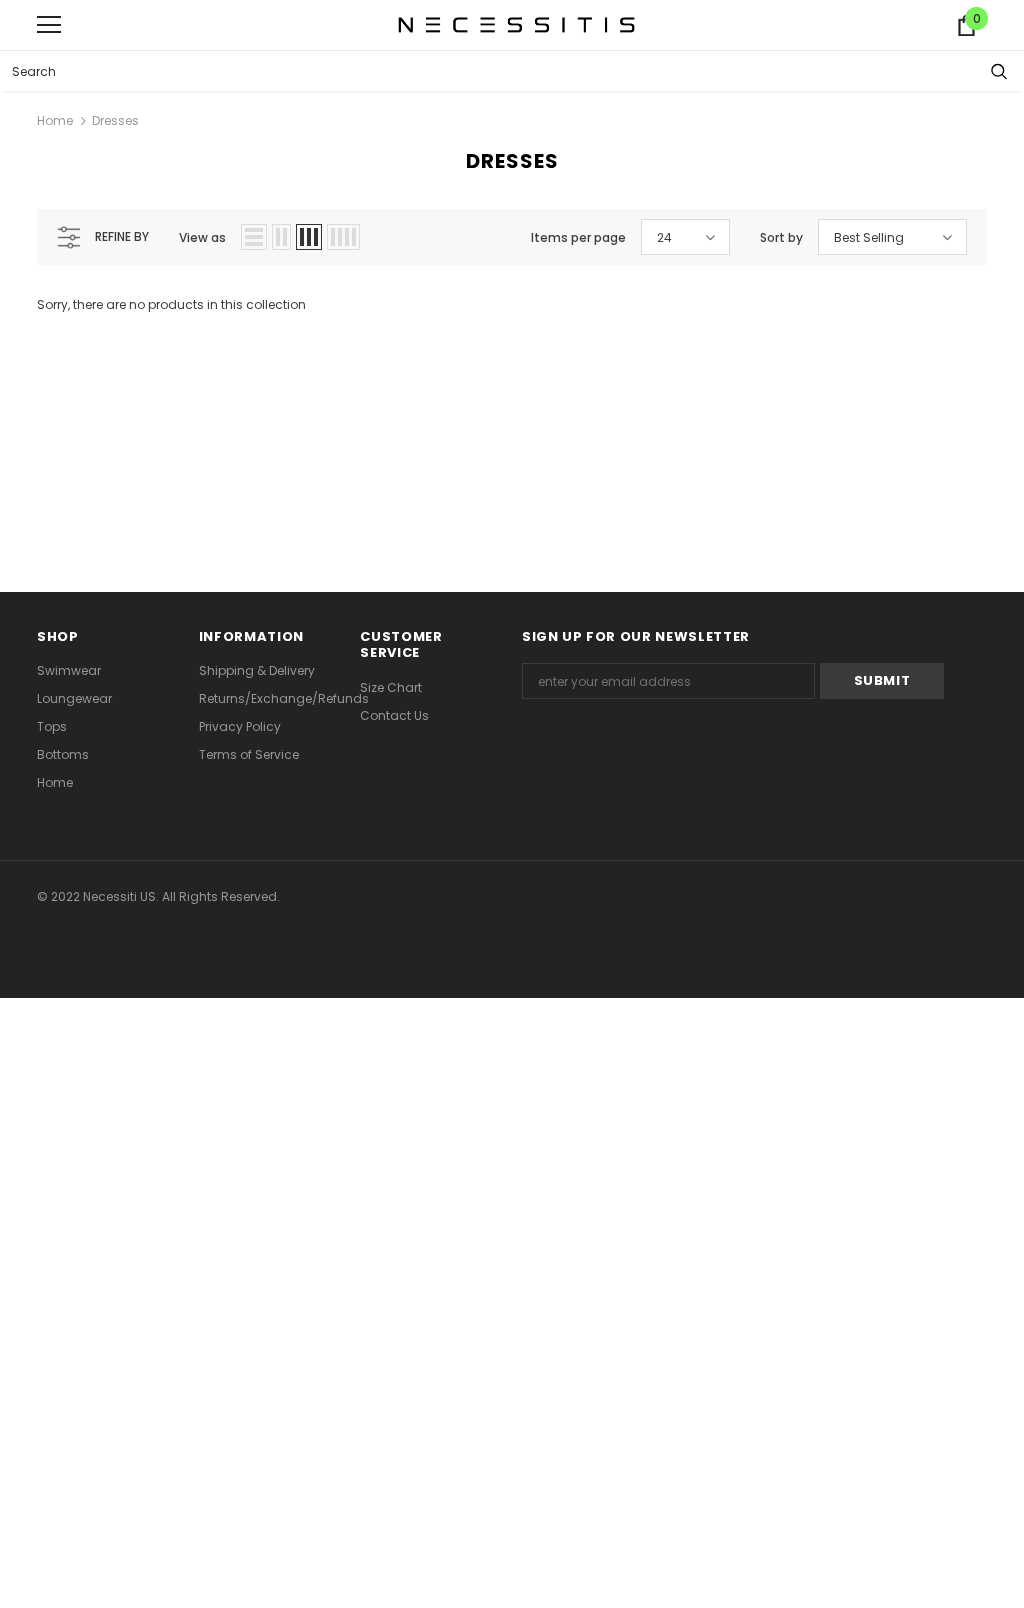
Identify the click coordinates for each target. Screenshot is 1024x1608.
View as (202, 237)
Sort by (781, 237)
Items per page (578, 237)
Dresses (115, 120)
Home (55, 120)
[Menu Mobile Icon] (49, 25)
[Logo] (517, 23)
